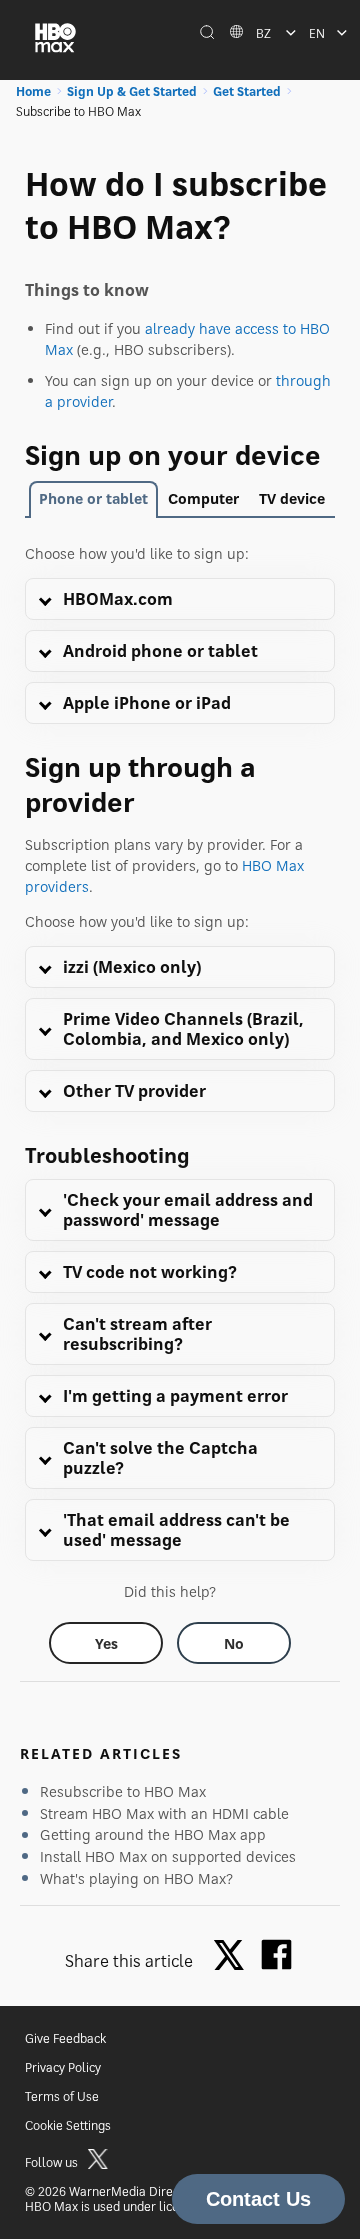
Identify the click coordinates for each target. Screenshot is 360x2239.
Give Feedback (65, 2038)
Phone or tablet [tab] (93, 498)
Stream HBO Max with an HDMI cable (164, 1813)
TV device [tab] (292, 498)
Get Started (247, 91)
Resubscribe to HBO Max (123, 1791)
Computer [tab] (203, 498)
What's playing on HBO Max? (136, 1878)
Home (33, 91)
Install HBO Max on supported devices (168, 1856)
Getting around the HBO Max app (153, 1834)
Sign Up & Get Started (132, 91)
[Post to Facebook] (276, 1954)
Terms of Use (62, 2096)
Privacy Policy (63, 2067)
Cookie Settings (68, 2125)
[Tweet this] (234, 1956)
